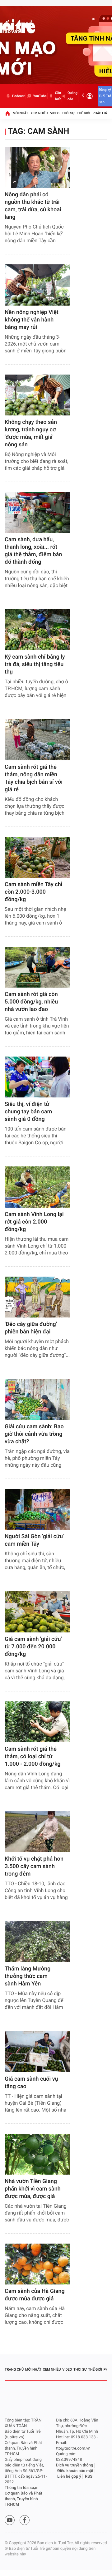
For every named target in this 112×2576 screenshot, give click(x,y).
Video (55, 113)
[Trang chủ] (7, 113)
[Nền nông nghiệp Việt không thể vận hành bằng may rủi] (37, 285)
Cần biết (58, 96)
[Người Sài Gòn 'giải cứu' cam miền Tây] (37, 1509)
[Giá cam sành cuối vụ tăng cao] (37, 2051)
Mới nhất (21, 113)
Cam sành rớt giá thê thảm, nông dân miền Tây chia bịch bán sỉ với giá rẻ (34, 778)
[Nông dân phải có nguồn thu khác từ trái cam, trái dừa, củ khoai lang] (37, 167)
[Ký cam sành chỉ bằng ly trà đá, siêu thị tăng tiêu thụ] (37, 630)
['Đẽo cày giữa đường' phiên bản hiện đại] (37, 1297)
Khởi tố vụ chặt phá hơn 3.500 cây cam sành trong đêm (34, 1866)
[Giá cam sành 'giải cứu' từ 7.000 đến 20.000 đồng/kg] (37, 1612)
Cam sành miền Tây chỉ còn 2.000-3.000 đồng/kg (33, 892)
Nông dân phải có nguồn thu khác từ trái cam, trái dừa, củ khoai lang (33, 206)
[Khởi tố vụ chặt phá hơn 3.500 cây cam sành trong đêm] (37, 1832)
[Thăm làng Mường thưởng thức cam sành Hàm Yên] (37, 1942)
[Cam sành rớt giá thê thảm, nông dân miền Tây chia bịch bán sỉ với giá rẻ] (37, 740)
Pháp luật (101, 113)
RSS (89, 2477)
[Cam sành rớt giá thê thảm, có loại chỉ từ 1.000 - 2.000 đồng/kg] (37, 1722)
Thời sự (68, 113)
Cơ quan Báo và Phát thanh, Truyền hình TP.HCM (23, 2499)
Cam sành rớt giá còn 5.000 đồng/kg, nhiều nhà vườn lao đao (31, 1002)
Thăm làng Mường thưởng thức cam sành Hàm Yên (28, 1976)
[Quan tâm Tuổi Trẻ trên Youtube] (10, 2520)
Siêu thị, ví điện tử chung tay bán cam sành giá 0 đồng (28, 1112)
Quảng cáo (72, 96)
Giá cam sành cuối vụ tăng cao (31, 2083)
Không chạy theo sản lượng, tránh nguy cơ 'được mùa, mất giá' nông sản (31, 433)
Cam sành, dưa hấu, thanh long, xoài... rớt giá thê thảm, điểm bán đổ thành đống (33, 551)
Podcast (18, 96)
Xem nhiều (39, 113)
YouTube (40, 96)
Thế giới (84, 113)
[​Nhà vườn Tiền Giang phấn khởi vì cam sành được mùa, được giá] (37, 2154)
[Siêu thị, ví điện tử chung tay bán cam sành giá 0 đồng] (37, 1077)
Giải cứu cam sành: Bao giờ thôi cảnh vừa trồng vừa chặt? (34, 1434)
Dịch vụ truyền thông (75, 2465)
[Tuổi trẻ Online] (50, 2399)
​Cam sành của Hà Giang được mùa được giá (35, 2295)
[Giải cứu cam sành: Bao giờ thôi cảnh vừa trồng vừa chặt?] (37, 1399)
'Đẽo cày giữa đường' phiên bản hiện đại (31, 1328)
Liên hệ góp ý (69, 2477)
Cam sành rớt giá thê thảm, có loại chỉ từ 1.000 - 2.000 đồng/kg (33, 1757)
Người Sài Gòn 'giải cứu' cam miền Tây (34, 1540)
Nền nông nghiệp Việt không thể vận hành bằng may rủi (32, 320)
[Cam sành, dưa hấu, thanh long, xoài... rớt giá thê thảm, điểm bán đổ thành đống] (37, 512)
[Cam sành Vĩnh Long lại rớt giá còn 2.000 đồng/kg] (37, 1187)
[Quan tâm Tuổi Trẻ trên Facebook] (25, 2520)
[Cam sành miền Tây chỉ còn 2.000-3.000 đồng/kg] (37, 857)
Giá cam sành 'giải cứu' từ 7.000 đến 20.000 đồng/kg (33, 1647)
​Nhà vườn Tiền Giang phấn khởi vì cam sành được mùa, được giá (33, 2189)
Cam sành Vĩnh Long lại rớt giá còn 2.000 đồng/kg (34, 1222)
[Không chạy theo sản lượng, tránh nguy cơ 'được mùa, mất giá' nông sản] (37, 395)
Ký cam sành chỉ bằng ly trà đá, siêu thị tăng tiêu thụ (35, 664)
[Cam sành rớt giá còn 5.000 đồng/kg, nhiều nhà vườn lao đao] (37, 967)
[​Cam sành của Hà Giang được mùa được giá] (37, 2264)
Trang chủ (14, 2370)
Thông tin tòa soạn (22, 2488)
